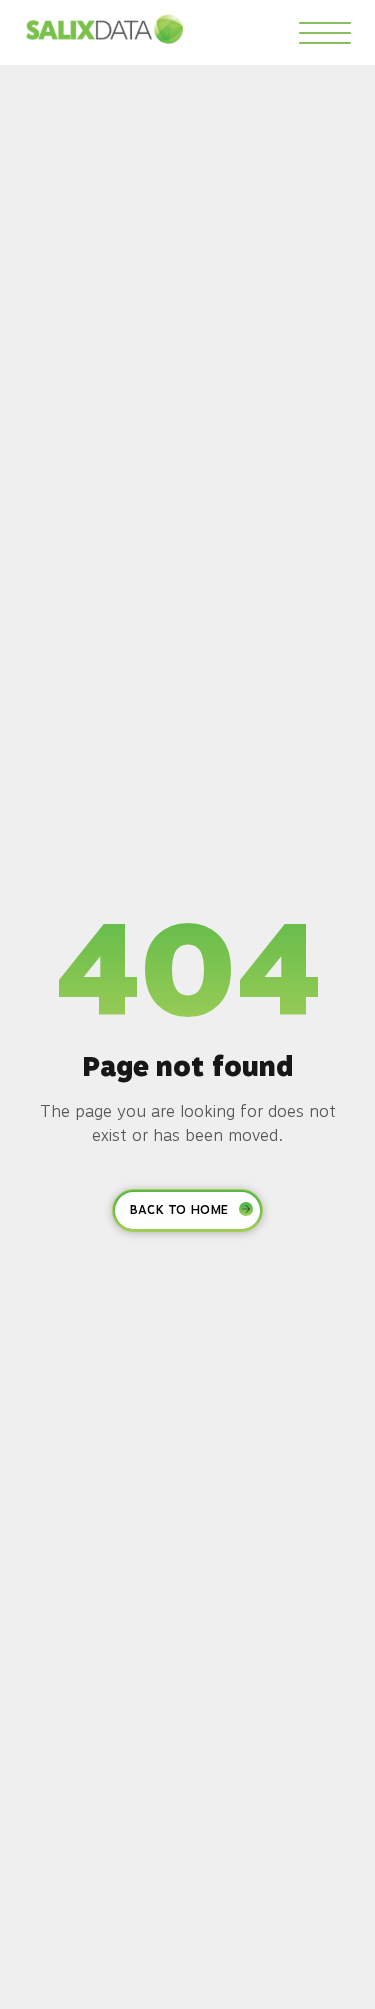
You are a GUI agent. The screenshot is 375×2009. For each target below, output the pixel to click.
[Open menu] (325, 33)
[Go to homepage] (105, 29)
